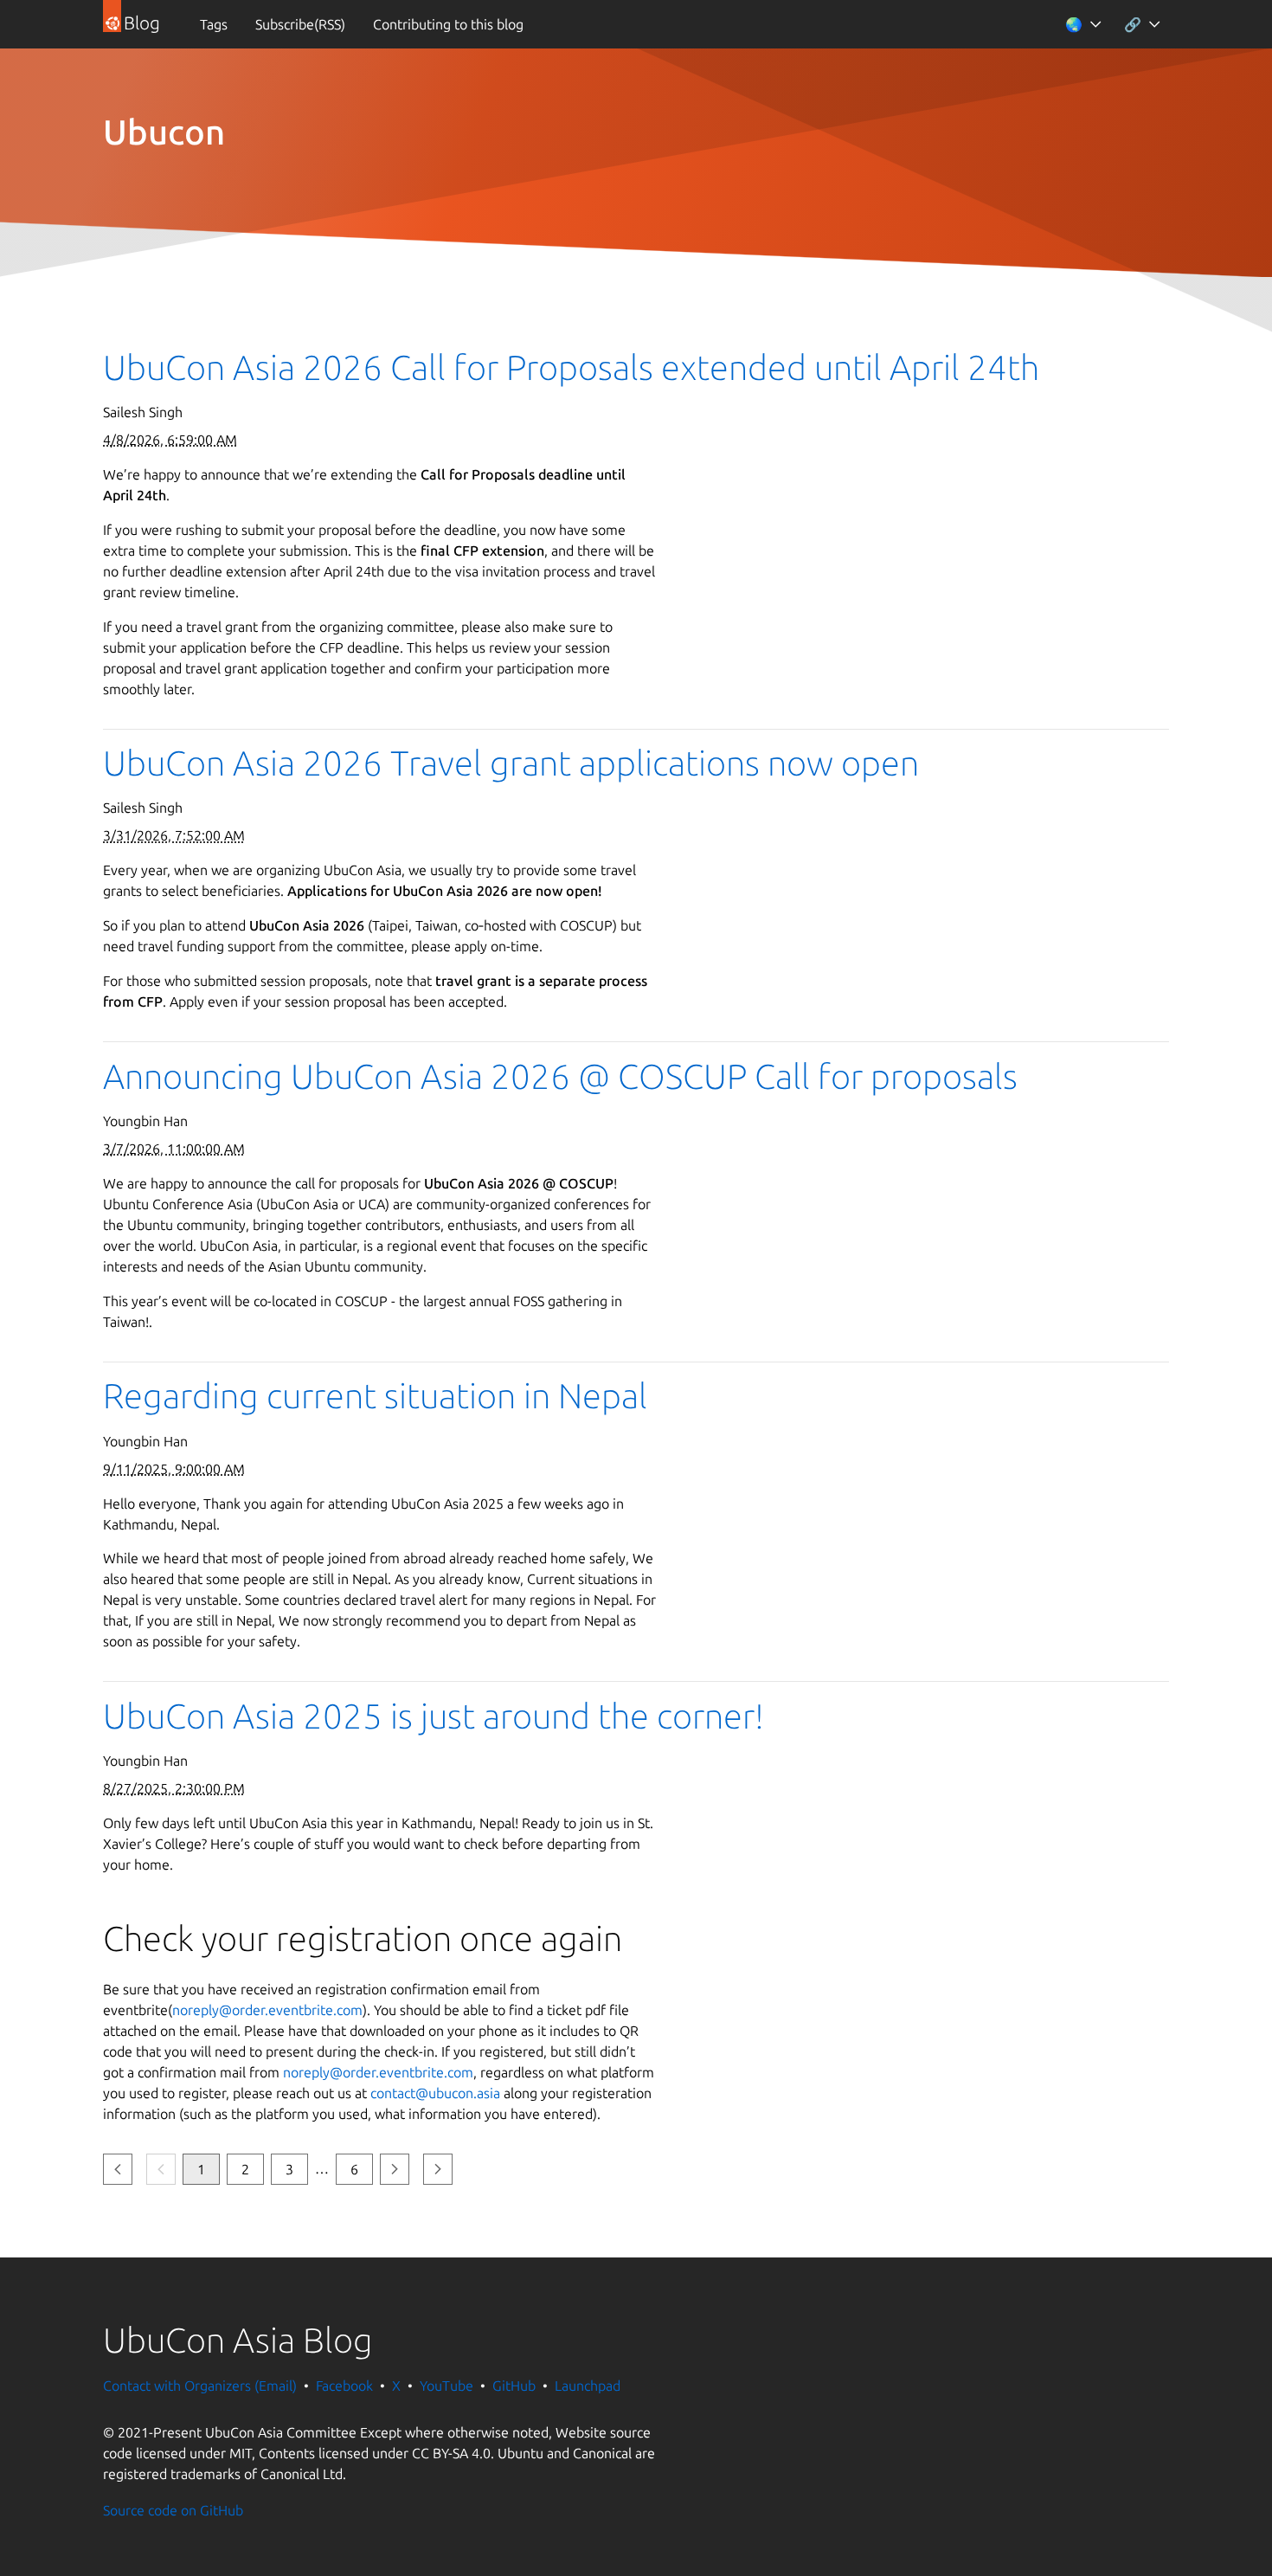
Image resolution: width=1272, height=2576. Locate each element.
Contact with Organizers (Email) (200, 2386)
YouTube (446, 2386)
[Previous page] (118, 2170)
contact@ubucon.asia (435, 2093)
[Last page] (438, 2170)
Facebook (344, 2386)
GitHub (514, 2386)
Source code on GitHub (173, 2510)
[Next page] (395, 2170)
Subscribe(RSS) (300, 24)
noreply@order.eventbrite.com (267, 2010)
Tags (214, 24)
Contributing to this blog (448, 24)
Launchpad (588, 2386)
